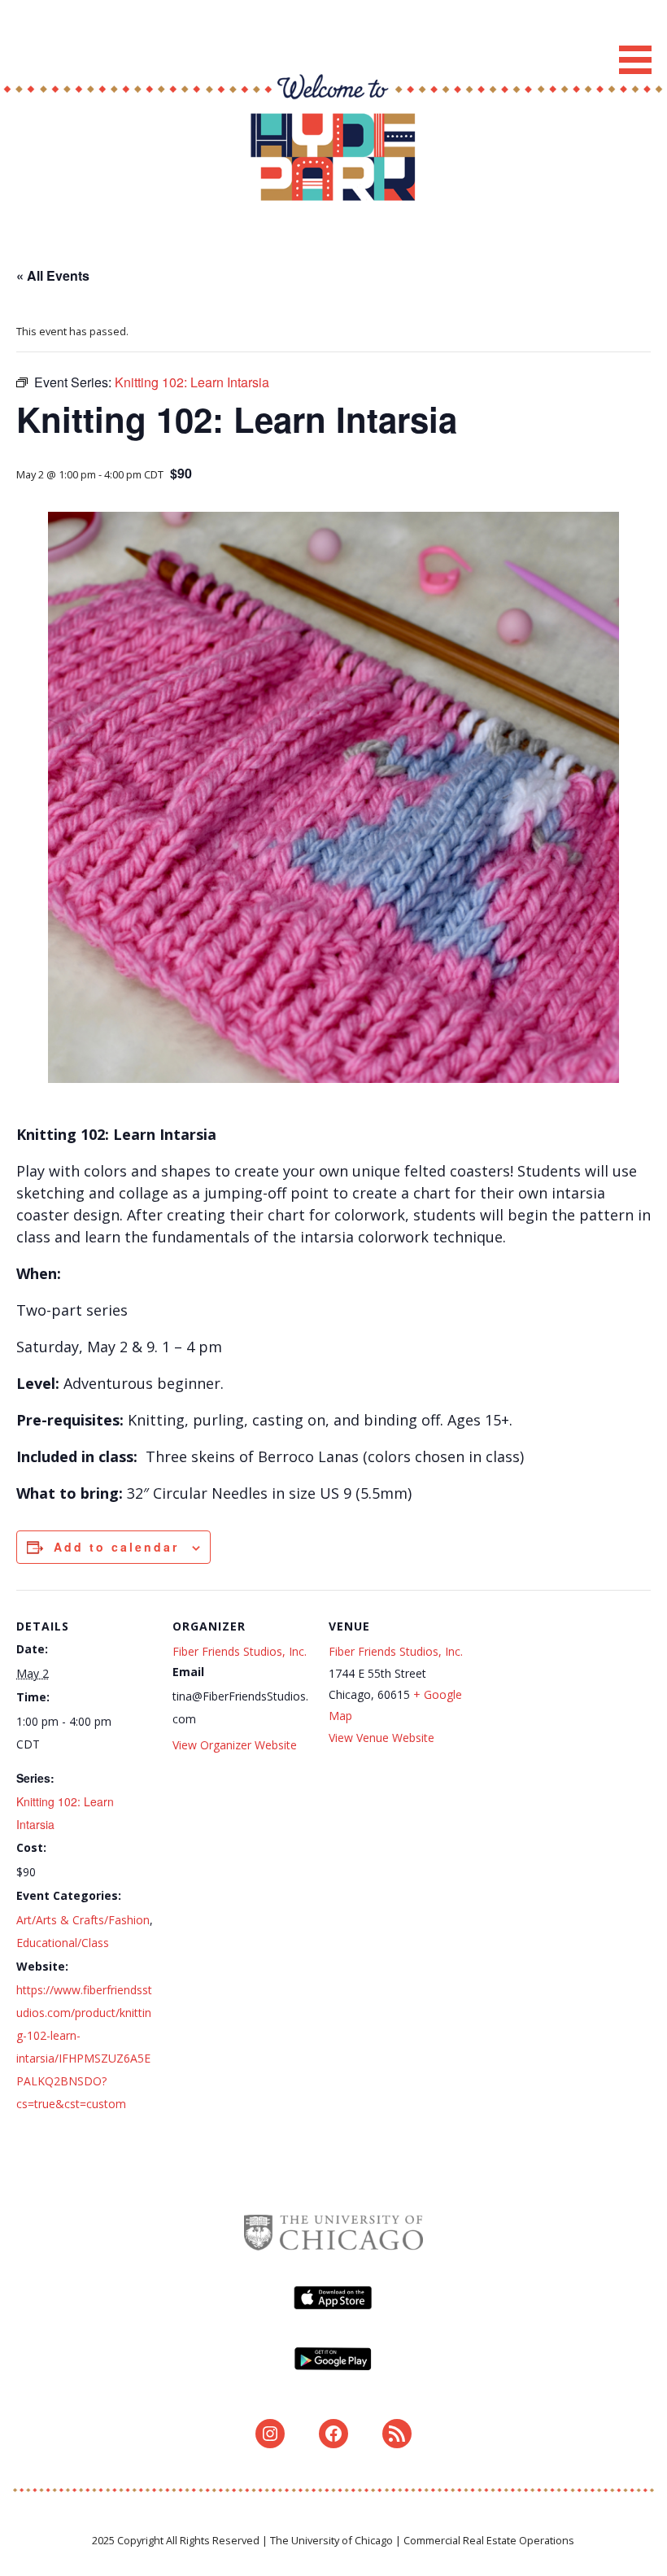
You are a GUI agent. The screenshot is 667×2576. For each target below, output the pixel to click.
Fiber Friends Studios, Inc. (240, 1651)
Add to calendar (116, 1547)
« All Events (53, 275)
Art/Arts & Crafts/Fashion (83, 1920)
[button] (641, 40)
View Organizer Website (235, 1745)
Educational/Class (63, 1943)
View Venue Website (381, 1738)
